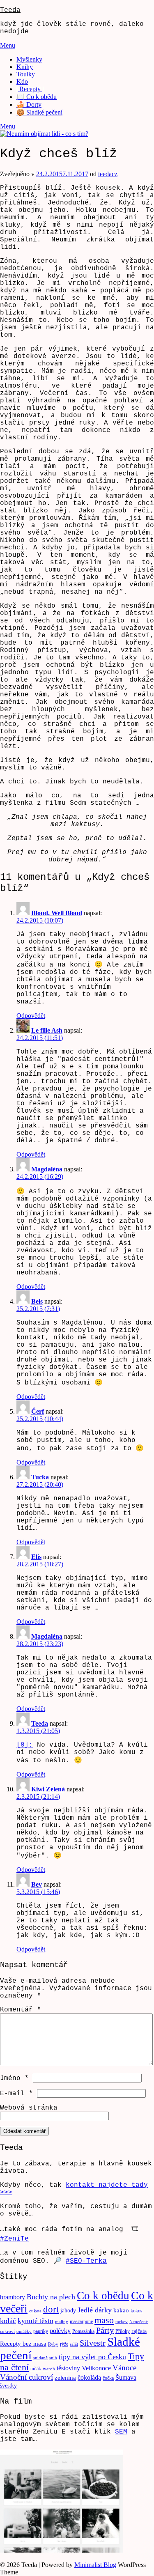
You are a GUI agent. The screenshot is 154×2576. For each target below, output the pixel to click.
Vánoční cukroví (26, 2377)
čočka (108, 2378)
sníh (53, 2358)
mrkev (122, 2322)
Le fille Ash (47, 1030)
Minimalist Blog (95, 2565)
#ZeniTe (14, 2239)
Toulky (26, 74)
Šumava (126, 2377)
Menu (8, 45)
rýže (64, 2344)
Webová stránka (29, 2108)
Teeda (10, 10)
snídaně (40, 2358)
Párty (105, 2330)
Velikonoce (96, 2368)
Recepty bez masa (23, 2344)
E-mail (16, 2094)
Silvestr (93, 2343)
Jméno (14, 2078)
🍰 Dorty (29, 104)
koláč (8, 2321)
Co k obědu (103, 2296)
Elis (36, 1557)
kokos (137, 2311)
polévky (60, 2331)
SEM (121, 2432)
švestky (8, 2386)
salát (74, 2344)
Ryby (53, 2344)
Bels (37, 1301)
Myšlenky (29, 59)
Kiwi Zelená (48, 1789)
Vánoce (124, 2368)
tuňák (36, 2369)
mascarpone (81, 2321)
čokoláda (89, 2377)
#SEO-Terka (86, 2261)
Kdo (22, 82)
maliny (62, 2322)
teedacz (108, 174)
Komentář (21, 2010)
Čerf (38, 1411)
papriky (41, 2331)
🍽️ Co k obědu (37, 97)
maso (104, 2320)
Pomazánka (83, 2331)
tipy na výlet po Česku (92, 2357)
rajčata (139, 2331)
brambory (13, 2297)
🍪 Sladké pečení (39, 112)
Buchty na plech (51, 2297)
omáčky (24, 2331)
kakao (121, 2310)
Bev (37, 1884)
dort (51, 2309)
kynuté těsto (36, 2321)
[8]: (25, 1745)
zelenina (65, 2378)
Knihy (25, 67)
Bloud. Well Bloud (57, 913)
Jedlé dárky (95, 2310)
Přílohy (123, 2331)
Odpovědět (31, 1016)
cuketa (35, 2311)
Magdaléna (47, 1169)
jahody (68, 2311)
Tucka (40, 1477)
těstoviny (68, 2368)
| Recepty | (30, 89)
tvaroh (49, 2369)
